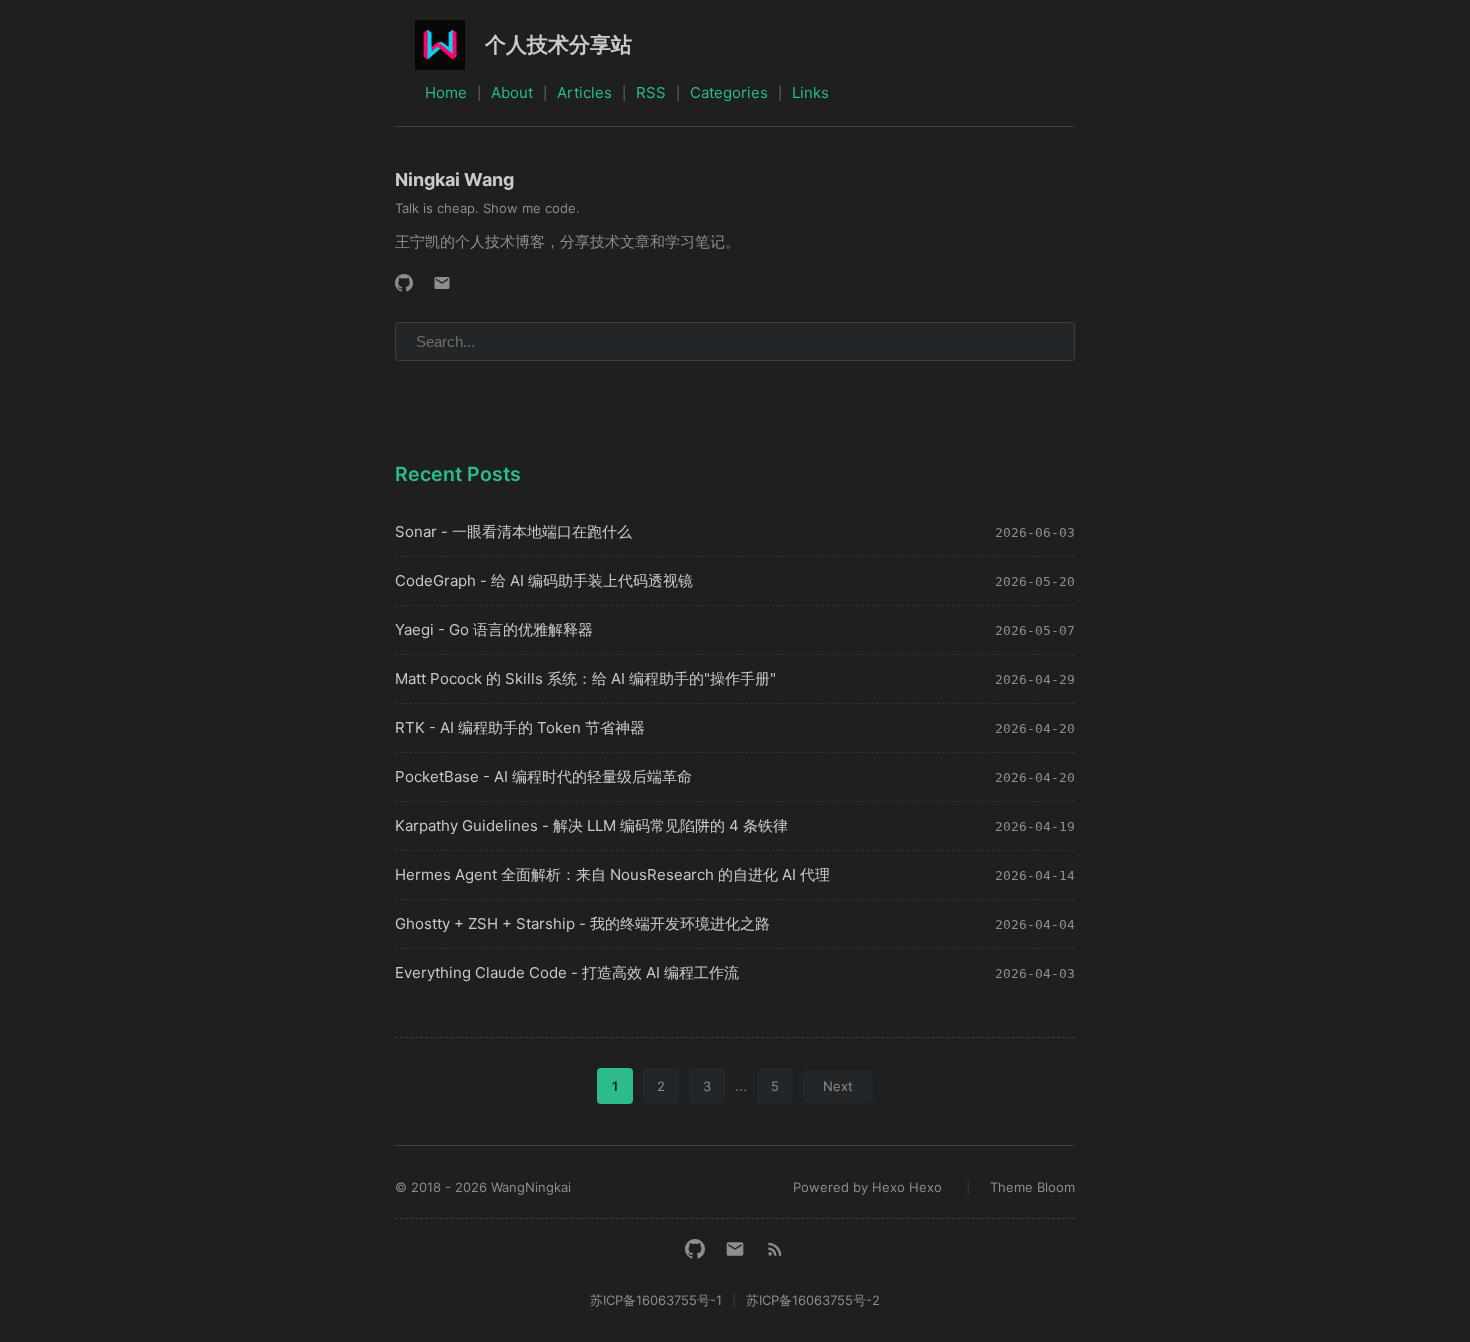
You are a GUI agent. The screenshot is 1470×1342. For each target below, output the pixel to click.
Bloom (1056, 1187)
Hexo (925, 1187)
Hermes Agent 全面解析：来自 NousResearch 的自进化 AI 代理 (612, 874)
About (512, 92)
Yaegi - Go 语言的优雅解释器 (494, 629)
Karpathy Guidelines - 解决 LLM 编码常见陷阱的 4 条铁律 (591, 825)
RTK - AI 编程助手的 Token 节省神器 (520, 727)
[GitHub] (404, 283)
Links (810, 92)
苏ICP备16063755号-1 (656, 1300)
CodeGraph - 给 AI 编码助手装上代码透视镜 (544, 580)
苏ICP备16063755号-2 (813, 1300)
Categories (729, 92)
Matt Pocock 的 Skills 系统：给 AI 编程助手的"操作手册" (585, 678)
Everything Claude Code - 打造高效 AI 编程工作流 (567, 972)
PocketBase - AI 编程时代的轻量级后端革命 (543, 776)
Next (838, 1086)
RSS (651, 92)
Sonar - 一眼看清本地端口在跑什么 (513, 531)
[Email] (442, 283)
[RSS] (775, 1249)
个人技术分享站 (558, 44)
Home (446, 92)
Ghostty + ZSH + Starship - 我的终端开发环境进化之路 (582, 923)
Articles (584, 92)
